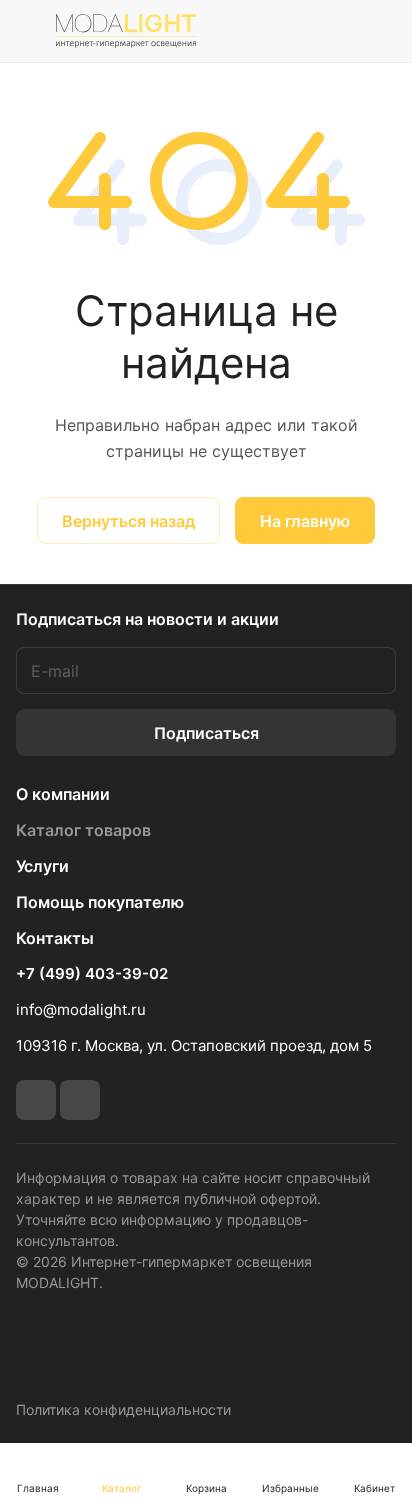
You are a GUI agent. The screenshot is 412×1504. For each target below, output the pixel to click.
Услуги (42, 866)
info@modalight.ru (81, 1009)
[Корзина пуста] (380, 31)
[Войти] (335, 31)
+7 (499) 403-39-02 (92, 974)
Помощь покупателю (100, 902)
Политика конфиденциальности (123, 1409)
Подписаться (206, 733)
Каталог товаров (83, 830)
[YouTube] (80, 1100)
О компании (63, 794)
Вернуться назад (128, 521)
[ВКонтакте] (36, 1100)
